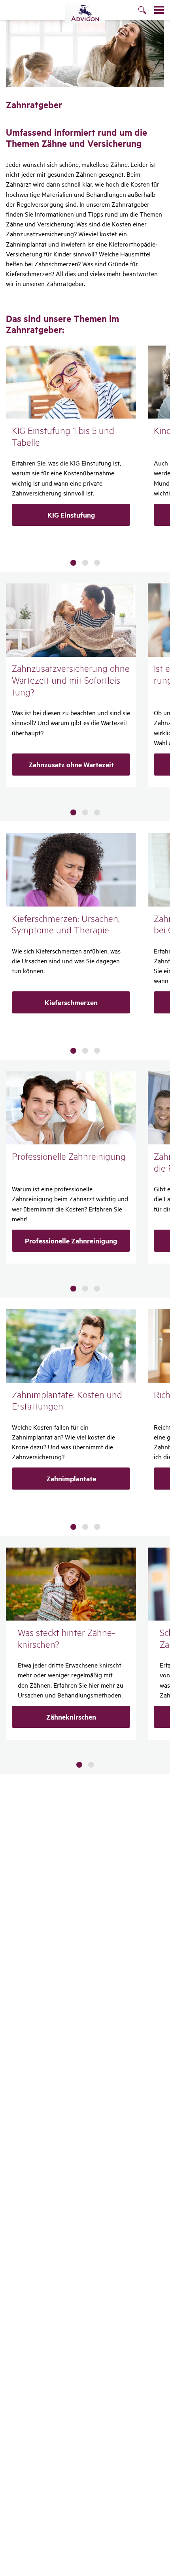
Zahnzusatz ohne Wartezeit (71, 765)
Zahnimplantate (71, 1479)
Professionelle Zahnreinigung (71, 1241)
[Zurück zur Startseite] (85, 13)
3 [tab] (97, 563)
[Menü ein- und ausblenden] (159, 10)
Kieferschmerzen (71, 1002)
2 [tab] (85, 563)
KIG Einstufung (71, 515)
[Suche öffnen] (146, 11)
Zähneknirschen (71, 1717)
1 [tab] (73, 563)
